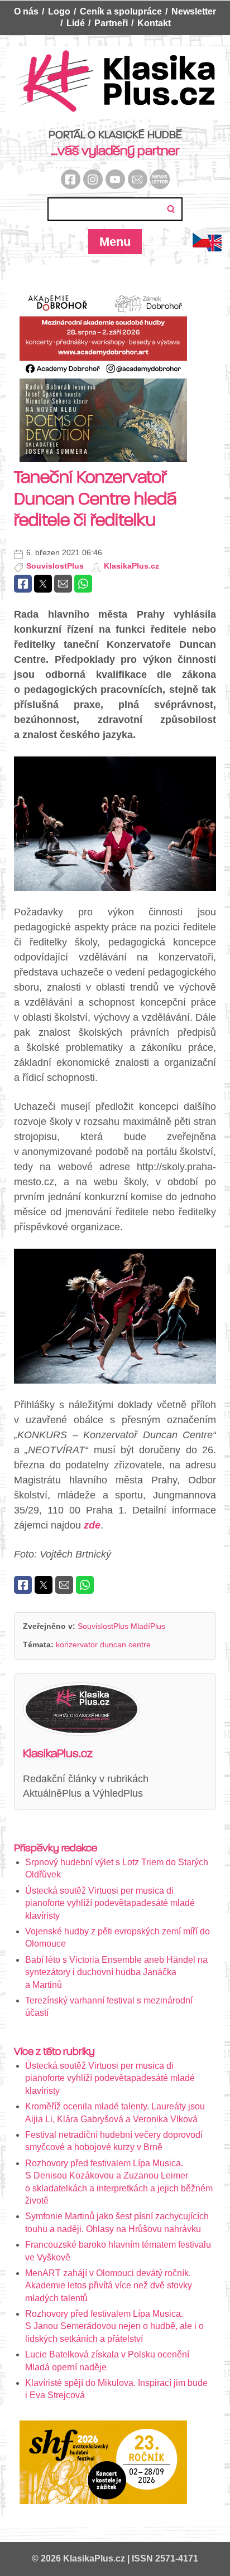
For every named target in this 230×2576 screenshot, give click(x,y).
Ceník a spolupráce (121, 11)
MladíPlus (148, 1626)
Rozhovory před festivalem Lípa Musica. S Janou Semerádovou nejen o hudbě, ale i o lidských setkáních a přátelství (114, 2326)
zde (92, 1525)
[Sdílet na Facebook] (23, 584)
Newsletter (194, 11)
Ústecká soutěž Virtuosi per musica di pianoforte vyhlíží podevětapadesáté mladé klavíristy (110, 1903)
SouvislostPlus (55, 566)
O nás (26, 11)
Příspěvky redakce (56, 1848)
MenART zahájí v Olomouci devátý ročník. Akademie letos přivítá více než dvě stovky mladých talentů (109, 2286)
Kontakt (154, 23)
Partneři (111, 23)
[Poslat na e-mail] (63, 584)
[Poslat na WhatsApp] (83, 584)
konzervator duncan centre (103, 1644)
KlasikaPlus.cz (131, 566)
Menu (115, 242)
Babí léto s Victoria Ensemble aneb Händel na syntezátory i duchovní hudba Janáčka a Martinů (116, 1972)
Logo (59, 11)
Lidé (76, 23)
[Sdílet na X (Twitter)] (43, 584)
